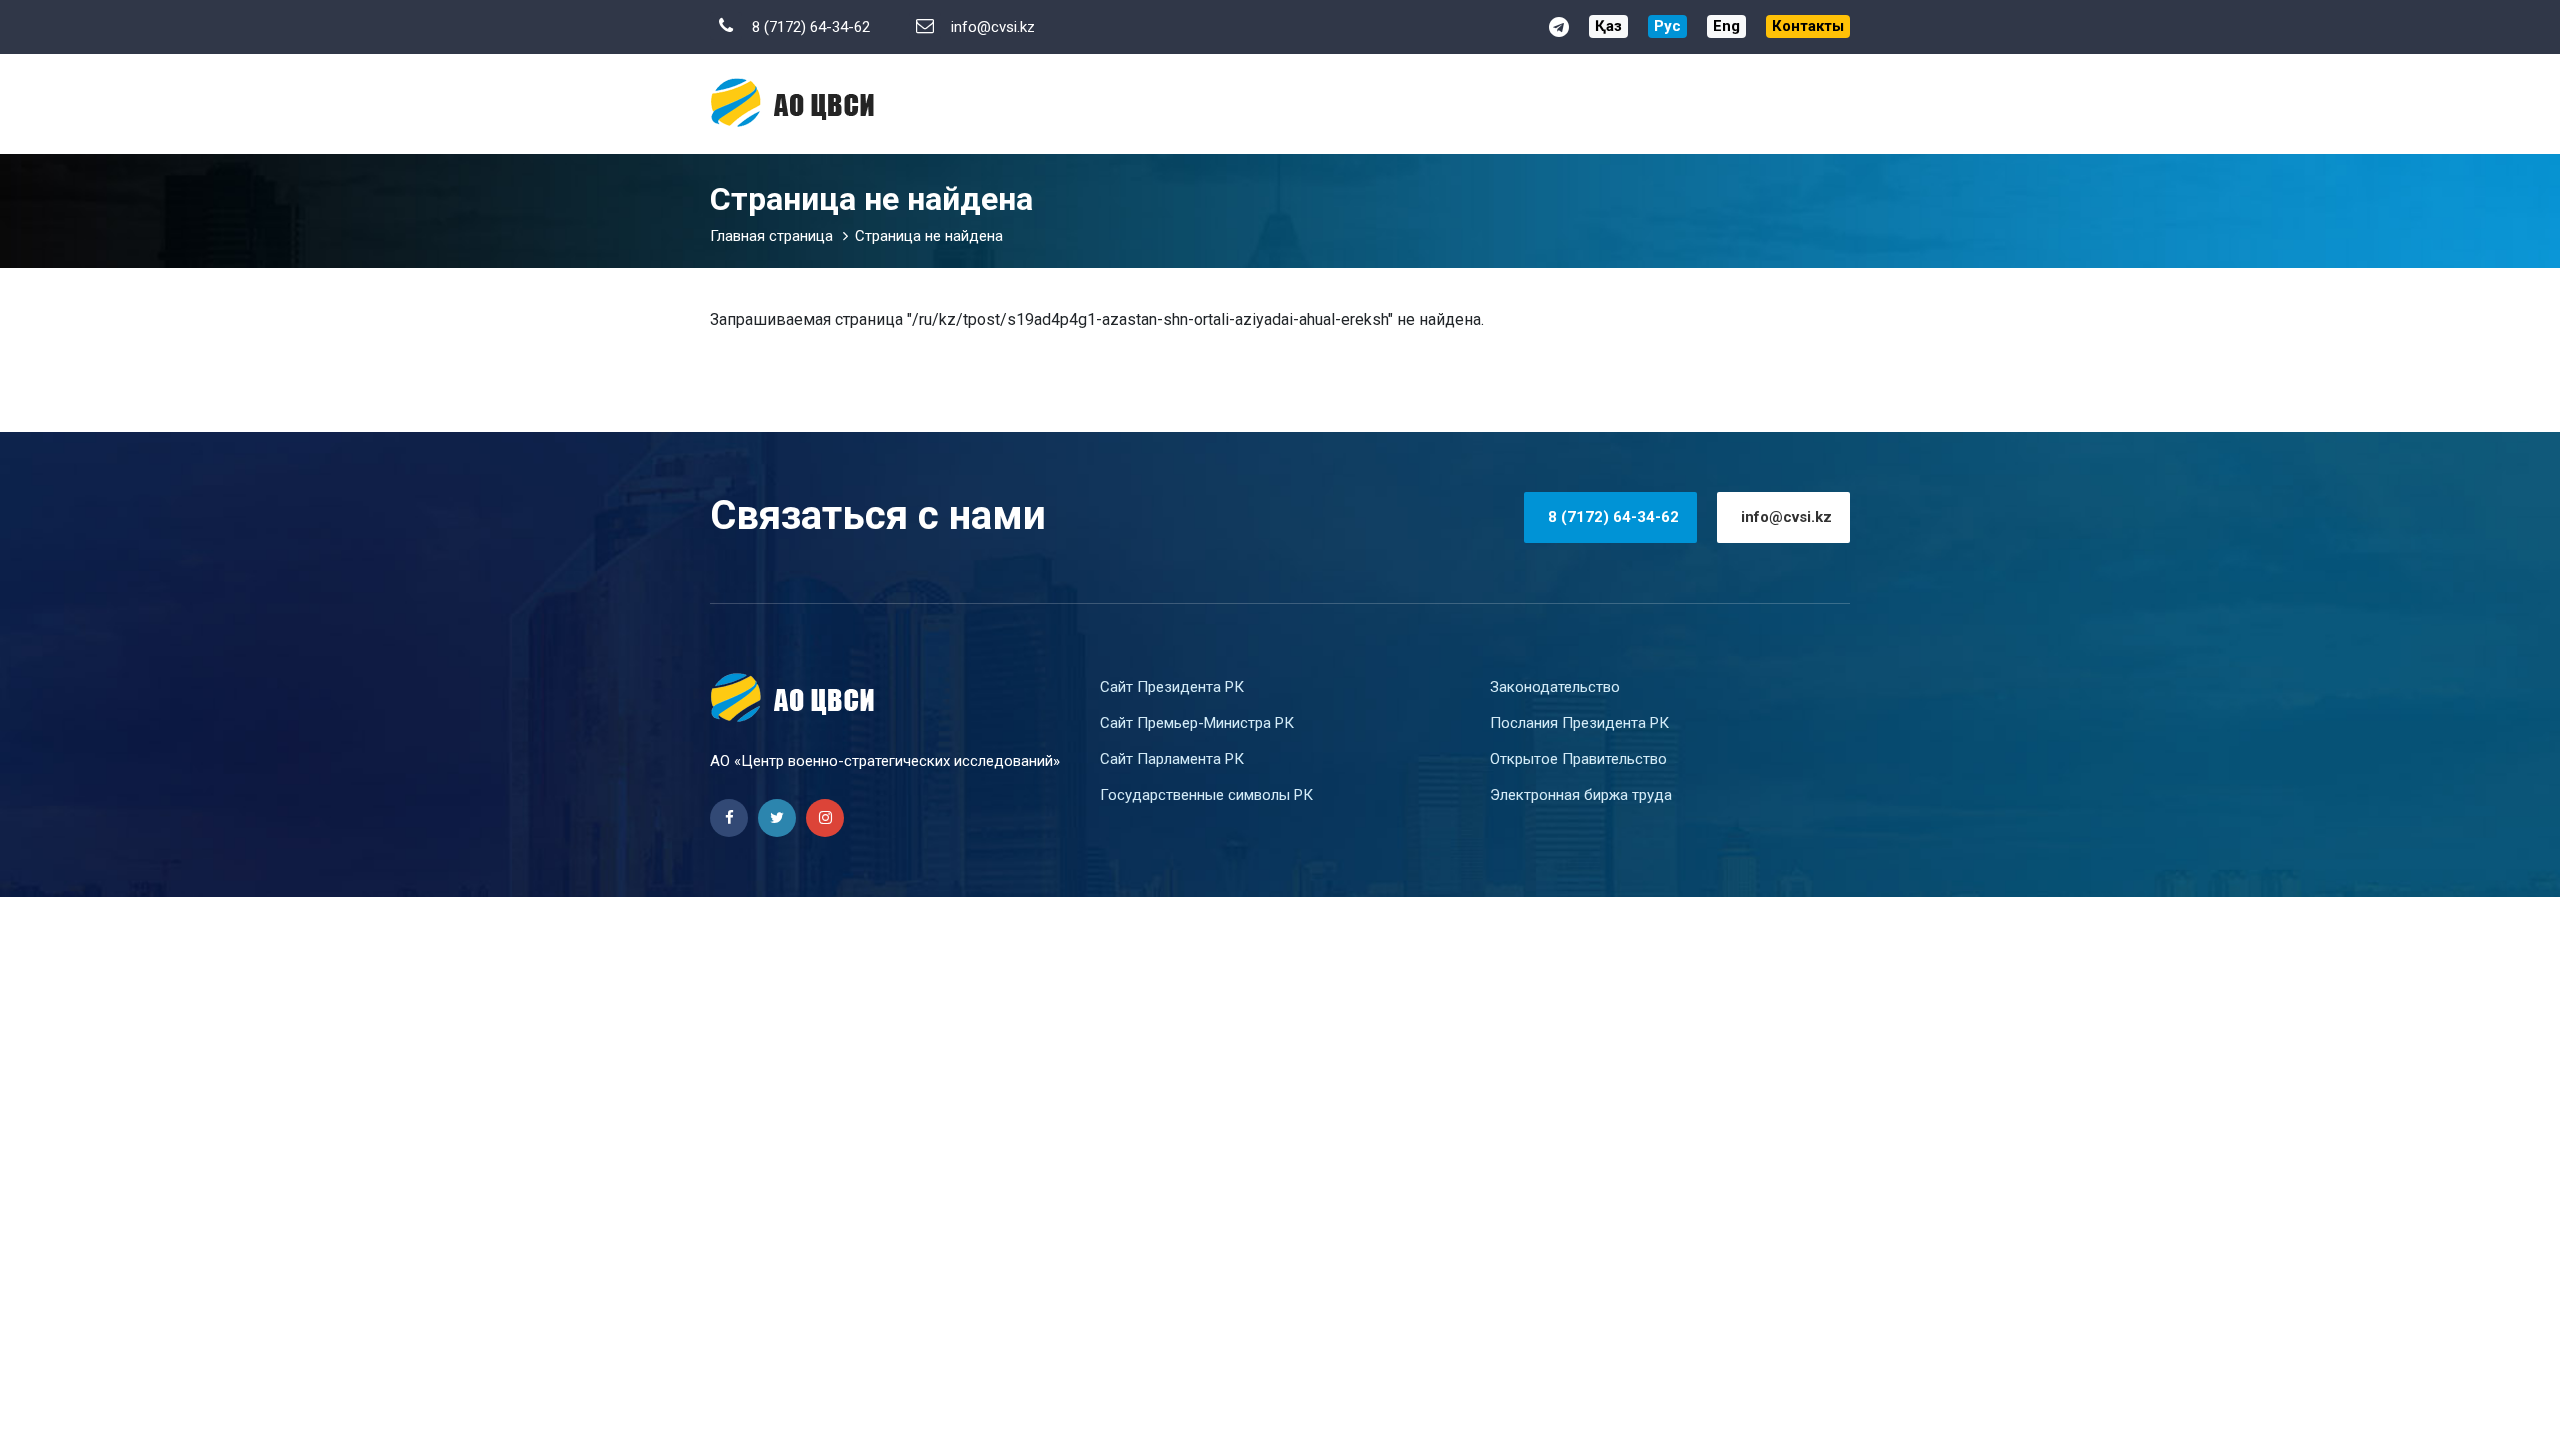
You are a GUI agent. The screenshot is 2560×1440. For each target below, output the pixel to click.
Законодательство (1555, 687)
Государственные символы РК (1206, 795)
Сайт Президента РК (1172, 687)
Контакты (1808, 26)
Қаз (1608, 26)
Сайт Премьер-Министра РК (1197, 723)
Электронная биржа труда (1581, 795)
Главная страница (771, 236)
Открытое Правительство (1578, 759)
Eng (1726, 26)
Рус (1667, 26)
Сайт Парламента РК (1172, 759)
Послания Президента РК (1579, 723)
